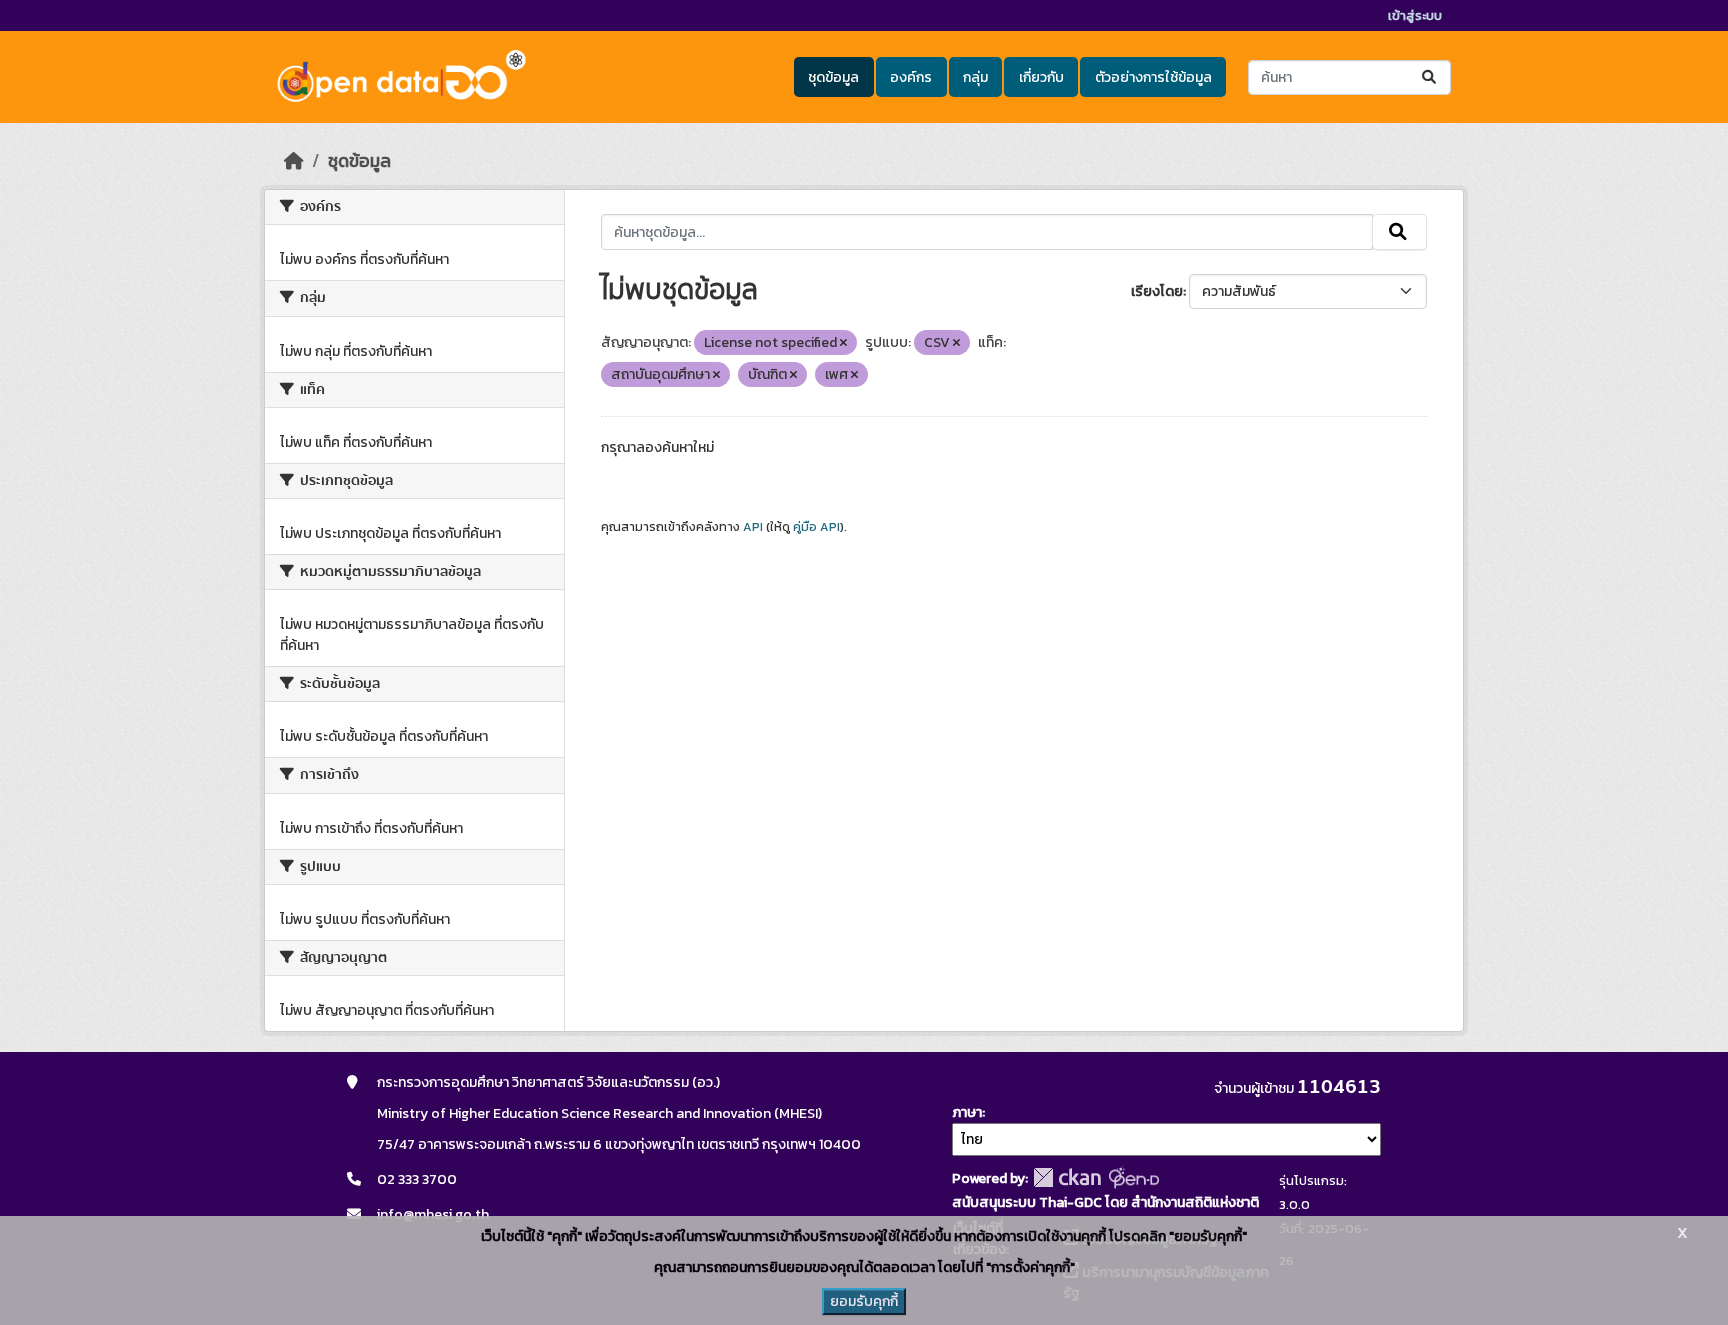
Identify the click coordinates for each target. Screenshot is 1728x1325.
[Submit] (1430, 77)
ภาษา (967, 1112)
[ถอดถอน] (843, 343)
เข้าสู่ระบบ (1415, 15)
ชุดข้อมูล (833, 77)
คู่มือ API (816, 527)
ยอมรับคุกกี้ (864, 1301)
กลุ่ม (975, 77)
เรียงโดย (1157, 291)
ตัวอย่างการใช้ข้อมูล (1153, 77)
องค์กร (911, 77)
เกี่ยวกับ (1041, 77)
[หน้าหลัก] (294, 161)
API (753, 527)
